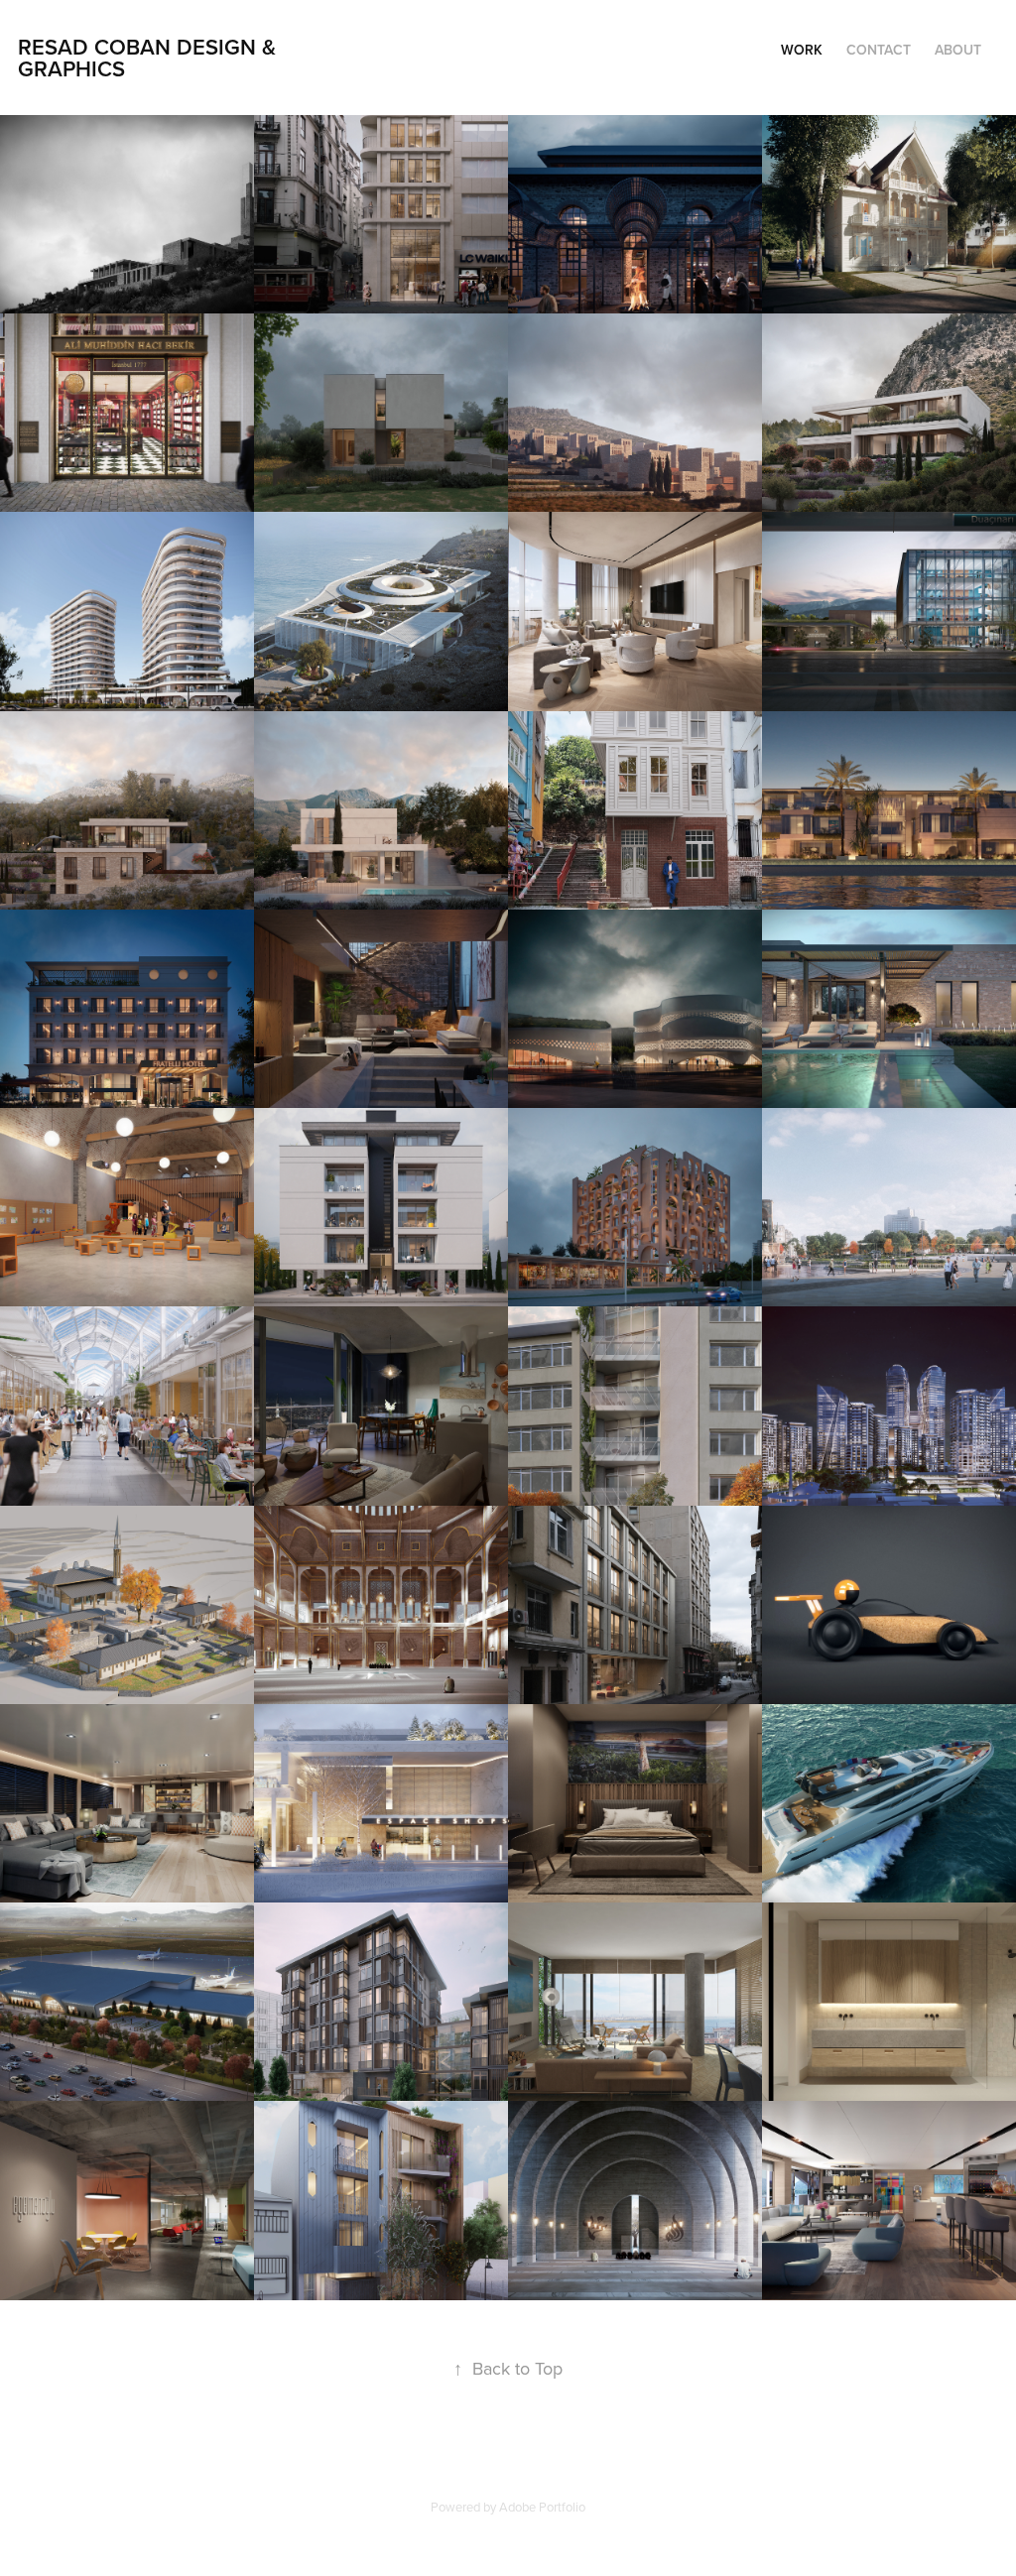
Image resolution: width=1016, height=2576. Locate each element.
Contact (879, 50)
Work (802, 50)
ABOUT (958, 50)
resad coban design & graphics (150, 58)
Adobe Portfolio (542, 2507)
